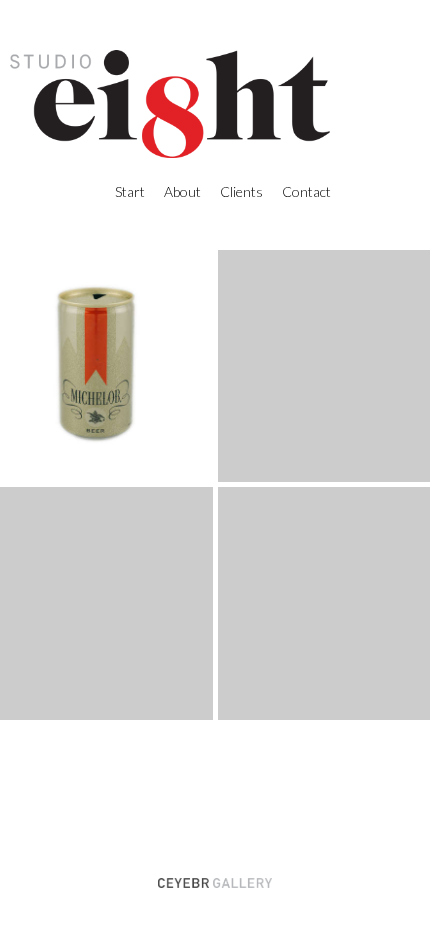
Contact (306, 191)
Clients (241, 191)
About (182, 191)
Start (130, 191)
